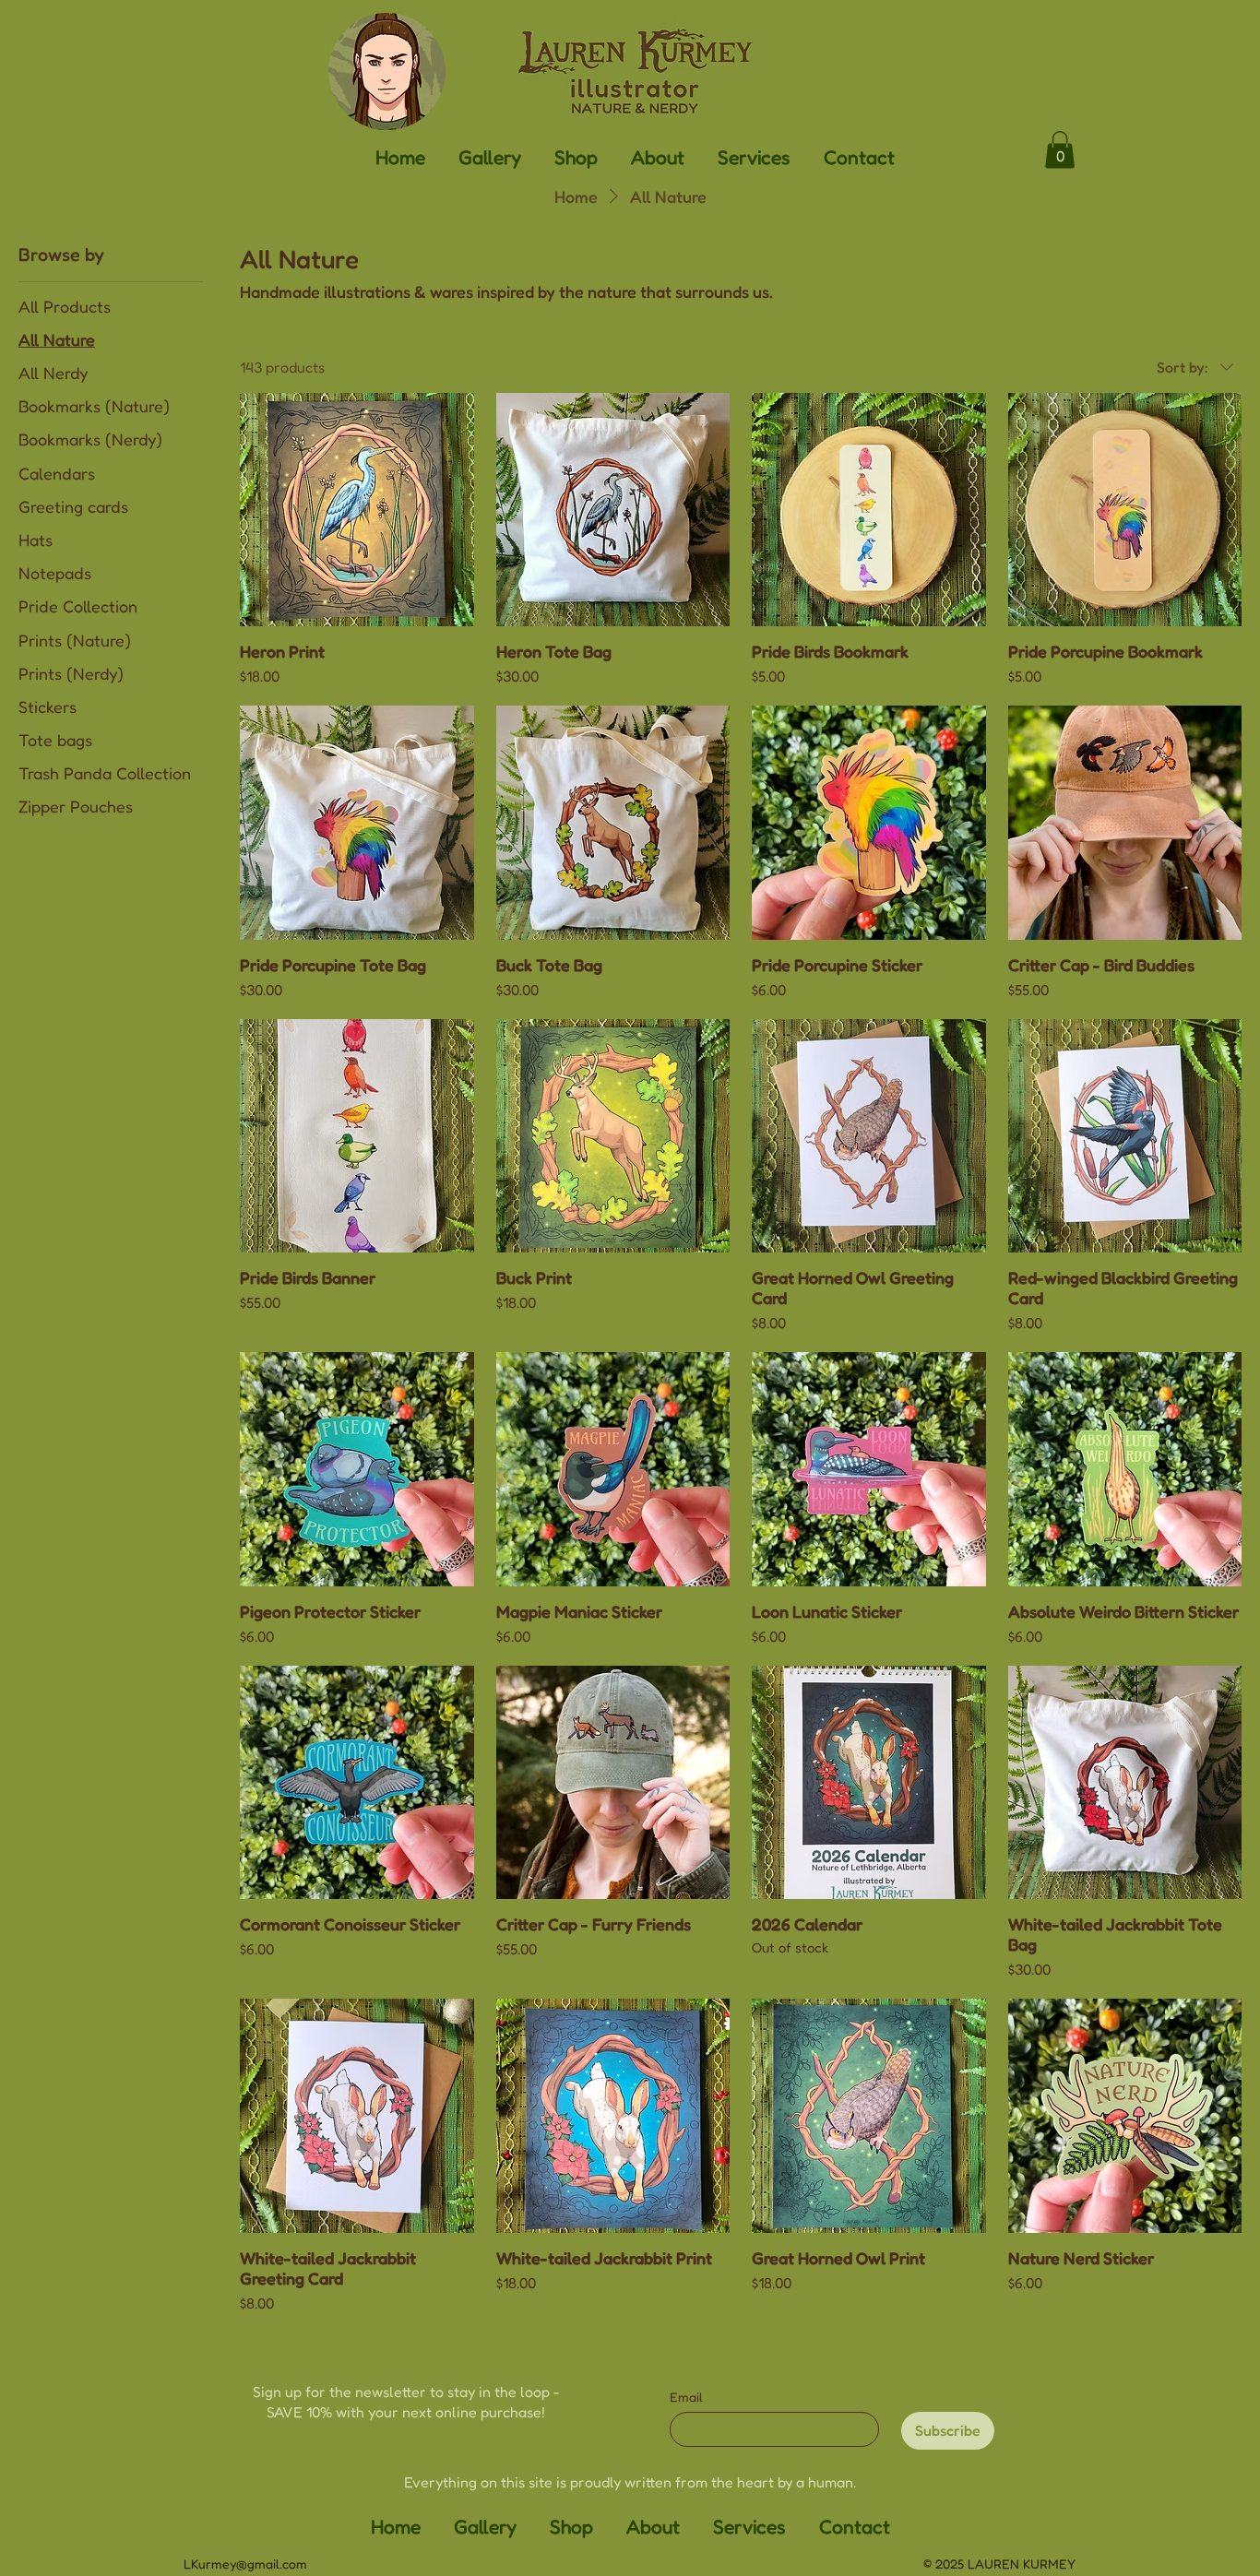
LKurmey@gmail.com (245, 2564)
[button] (490, 156)
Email (686, 2397)
